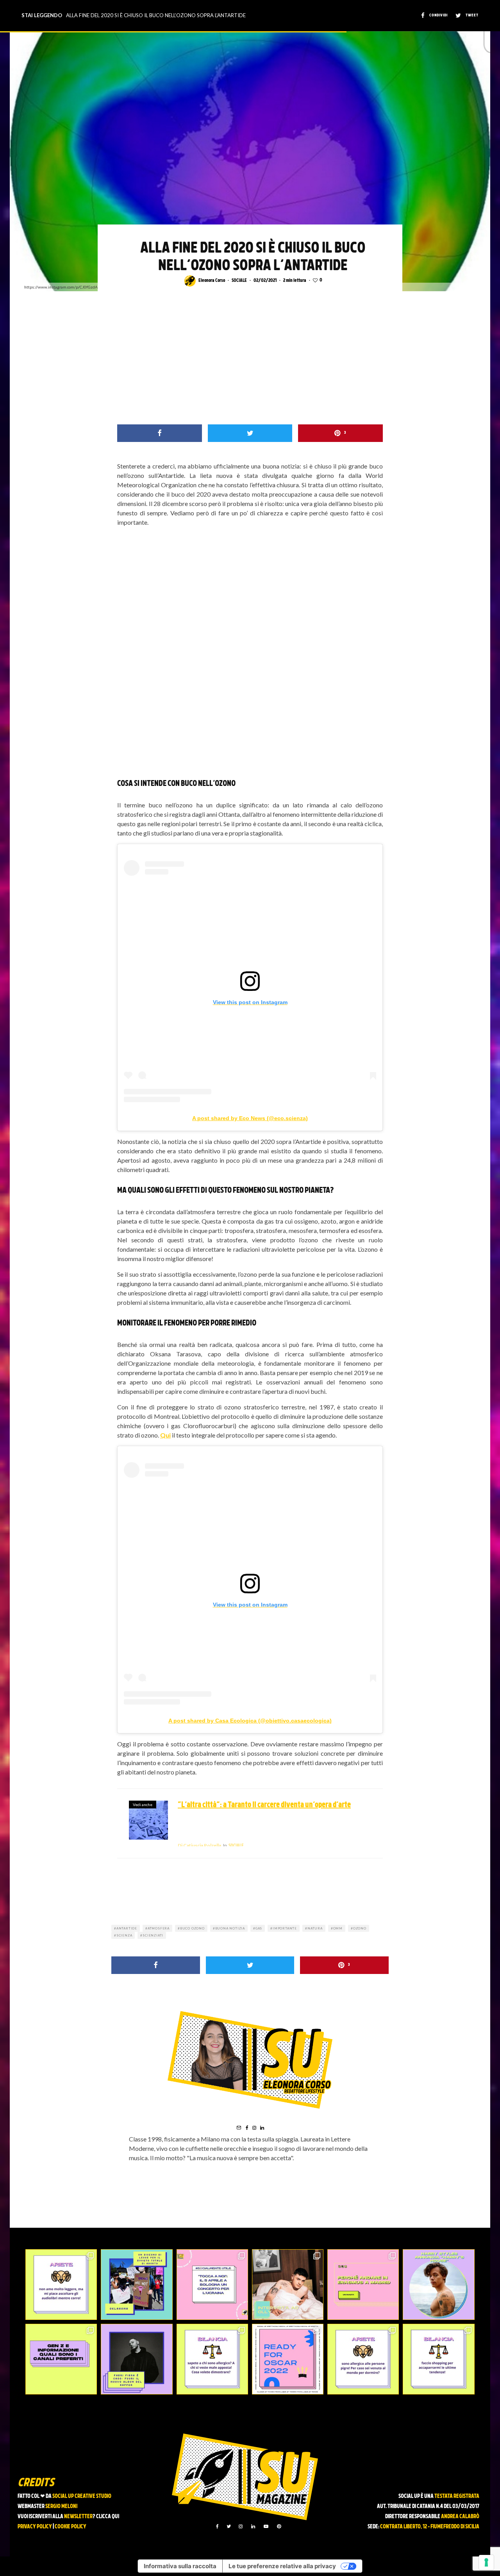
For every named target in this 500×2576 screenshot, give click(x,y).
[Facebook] (217, 2526)
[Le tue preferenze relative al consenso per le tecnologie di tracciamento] (486, 2562)
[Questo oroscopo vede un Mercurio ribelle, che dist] (61, 2285)
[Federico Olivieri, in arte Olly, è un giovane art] (288, 2285)
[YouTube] (266, 2526)
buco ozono (192, 1928)
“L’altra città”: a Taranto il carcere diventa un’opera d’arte (264, 1805)
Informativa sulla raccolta (180, 2566)
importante (285, 1928)
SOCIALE (239, 281)
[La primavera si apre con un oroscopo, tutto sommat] (212, 2359)
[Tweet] (250, 433)
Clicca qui (108, 2517)
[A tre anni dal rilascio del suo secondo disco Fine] (438, 2285)
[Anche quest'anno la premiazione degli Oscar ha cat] (288, 2359)
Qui (165, 1435)
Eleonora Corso (212, 281)
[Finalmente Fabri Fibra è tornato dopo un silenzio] (137, 2359)
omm (338, 1928)
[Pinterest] (279, 2526)
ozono (360, 1928)
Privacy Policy (35, 2527)
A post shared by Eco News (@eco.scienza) (250, 1118)
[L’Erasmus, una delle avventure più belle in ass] (363, 2285)
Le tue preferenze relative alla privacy (282, 2566)
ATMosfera (159, 1928)
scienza (124, 1935)
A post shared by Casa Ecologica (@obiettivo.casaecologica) (250, 1721)
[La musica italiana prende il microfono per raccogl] (212, 2285)
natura (315, 1928)
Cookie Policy (71, 2527)
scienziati (153, 1935)
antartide (127, 1928)
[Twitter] (229, 2526)
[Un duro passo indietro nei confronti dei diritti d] (137, 2285)
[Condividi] (160, 433)
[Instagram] (241, 2526)
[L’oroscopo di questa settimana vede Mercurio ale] (438, 2359)
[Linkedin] (253, 2526)
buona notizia (230, 1928)
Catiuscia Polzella (199, 1845)
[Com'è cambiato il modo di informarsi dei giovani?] (61, 2359)
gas (259, 1928)
